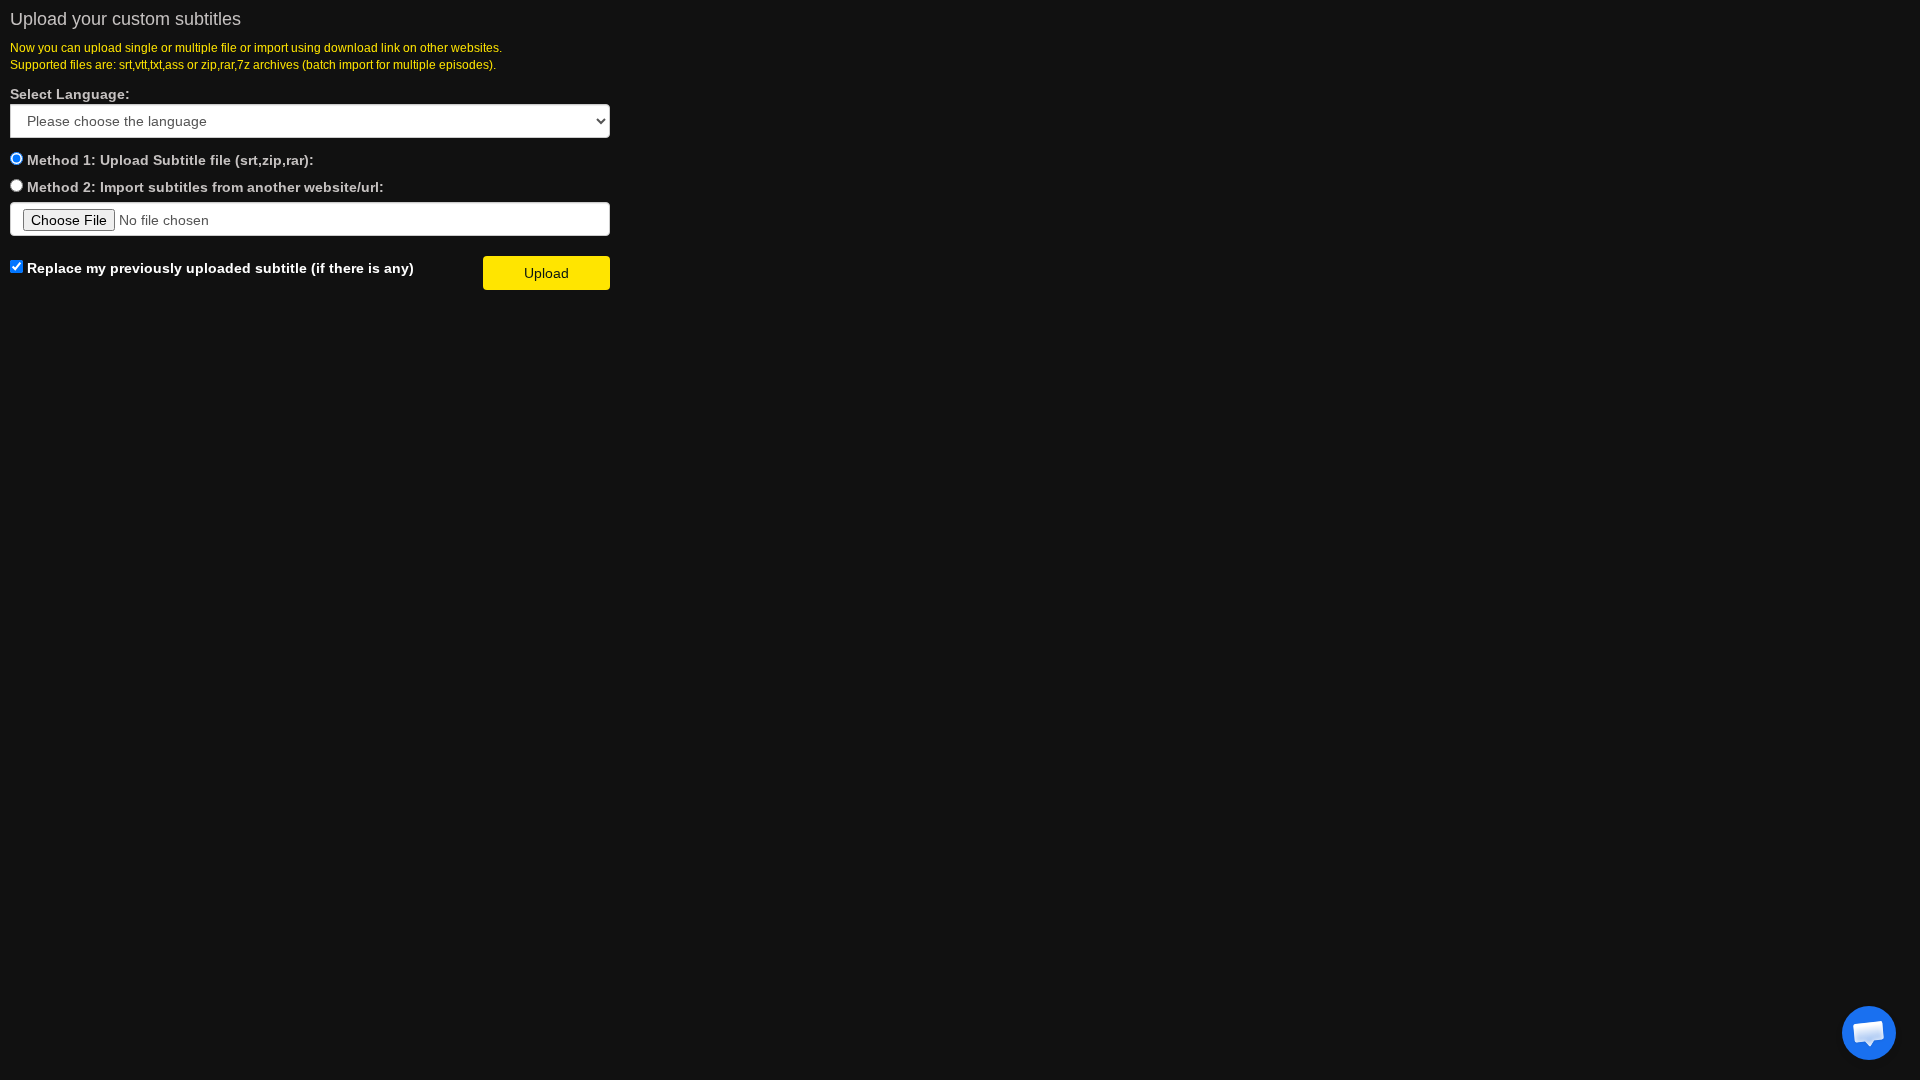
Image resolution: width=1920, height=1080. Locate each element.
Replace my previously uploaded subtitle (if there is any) (218, 268)
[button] (1869, 1033)
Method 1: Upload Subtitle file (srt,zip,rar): (170, 160)
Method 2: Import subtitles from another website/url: (205, 187)
